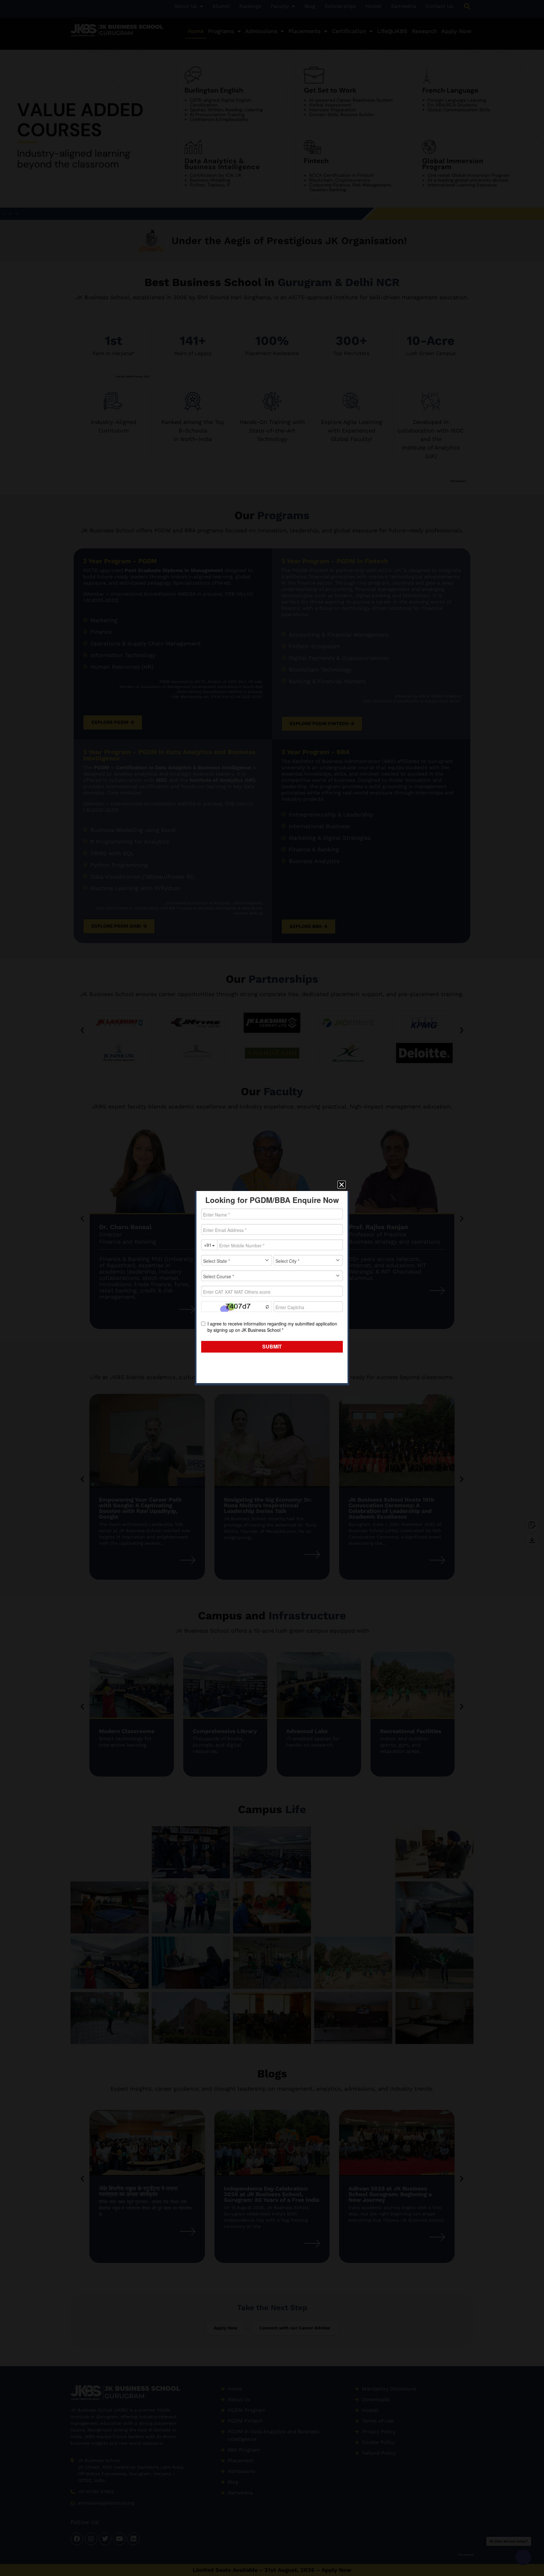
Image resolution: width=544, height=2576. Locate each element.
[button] (342, 1185)
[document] (272, 1288)
